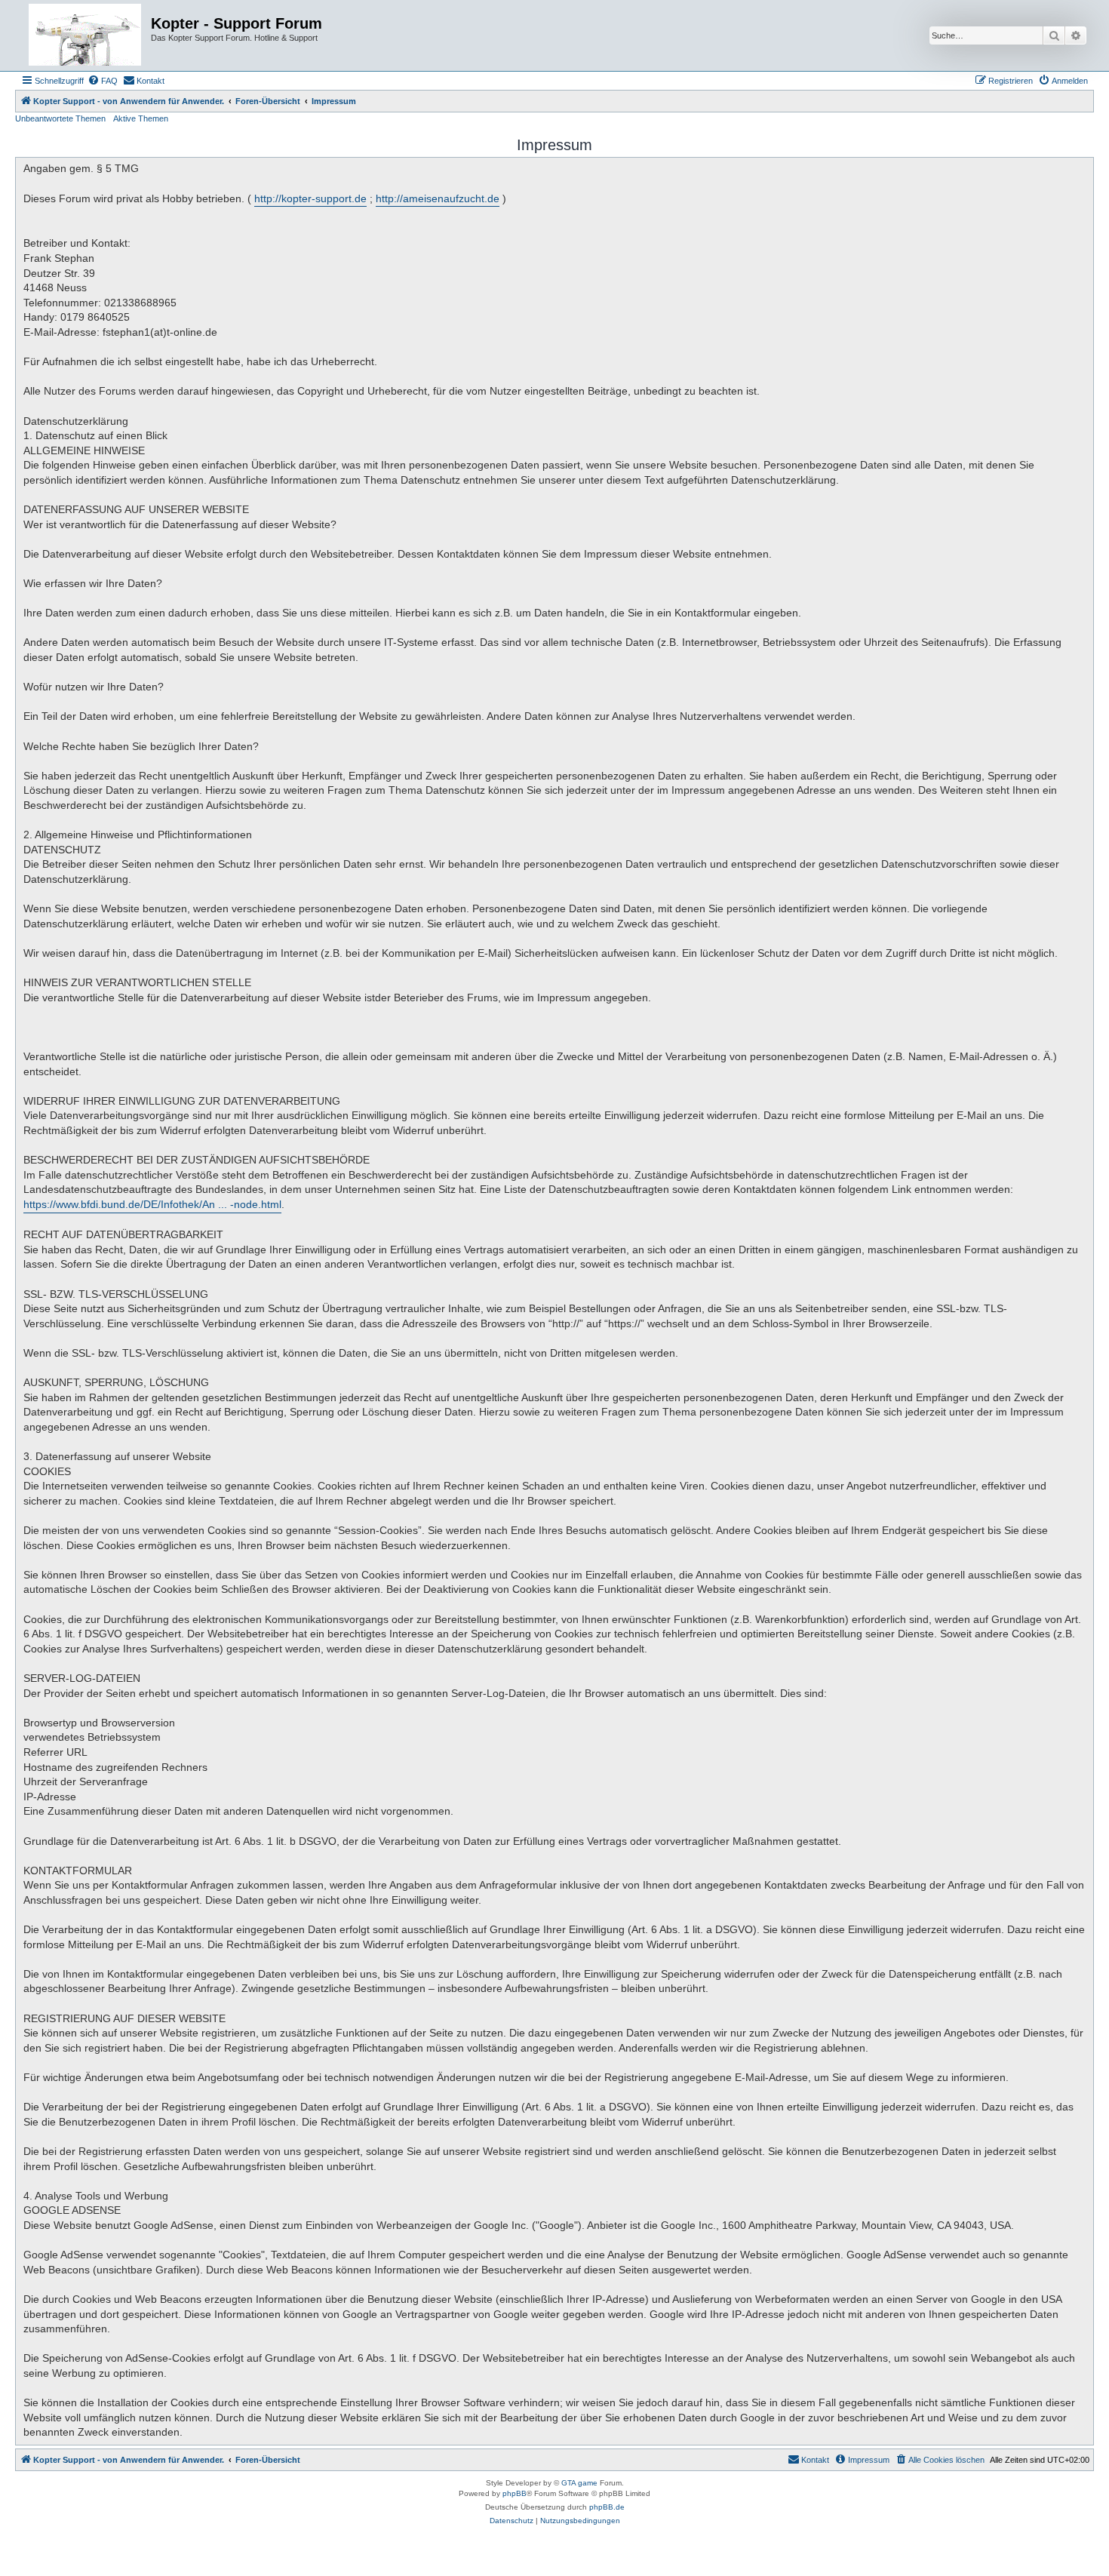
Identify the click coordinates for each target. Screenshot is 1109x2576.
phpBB (515, 2493)
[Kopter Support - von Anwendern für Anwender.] (85, 35)
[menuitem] (103, 81)
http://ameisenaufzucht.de (438, 198)
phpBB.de (607, 2507)
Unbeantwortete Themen (60, 118)
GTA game (579, 2483)
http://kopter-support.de (310, 198)
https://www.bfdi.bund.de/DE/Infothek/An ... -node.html (152, 1204)
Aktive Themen (141, 118)
